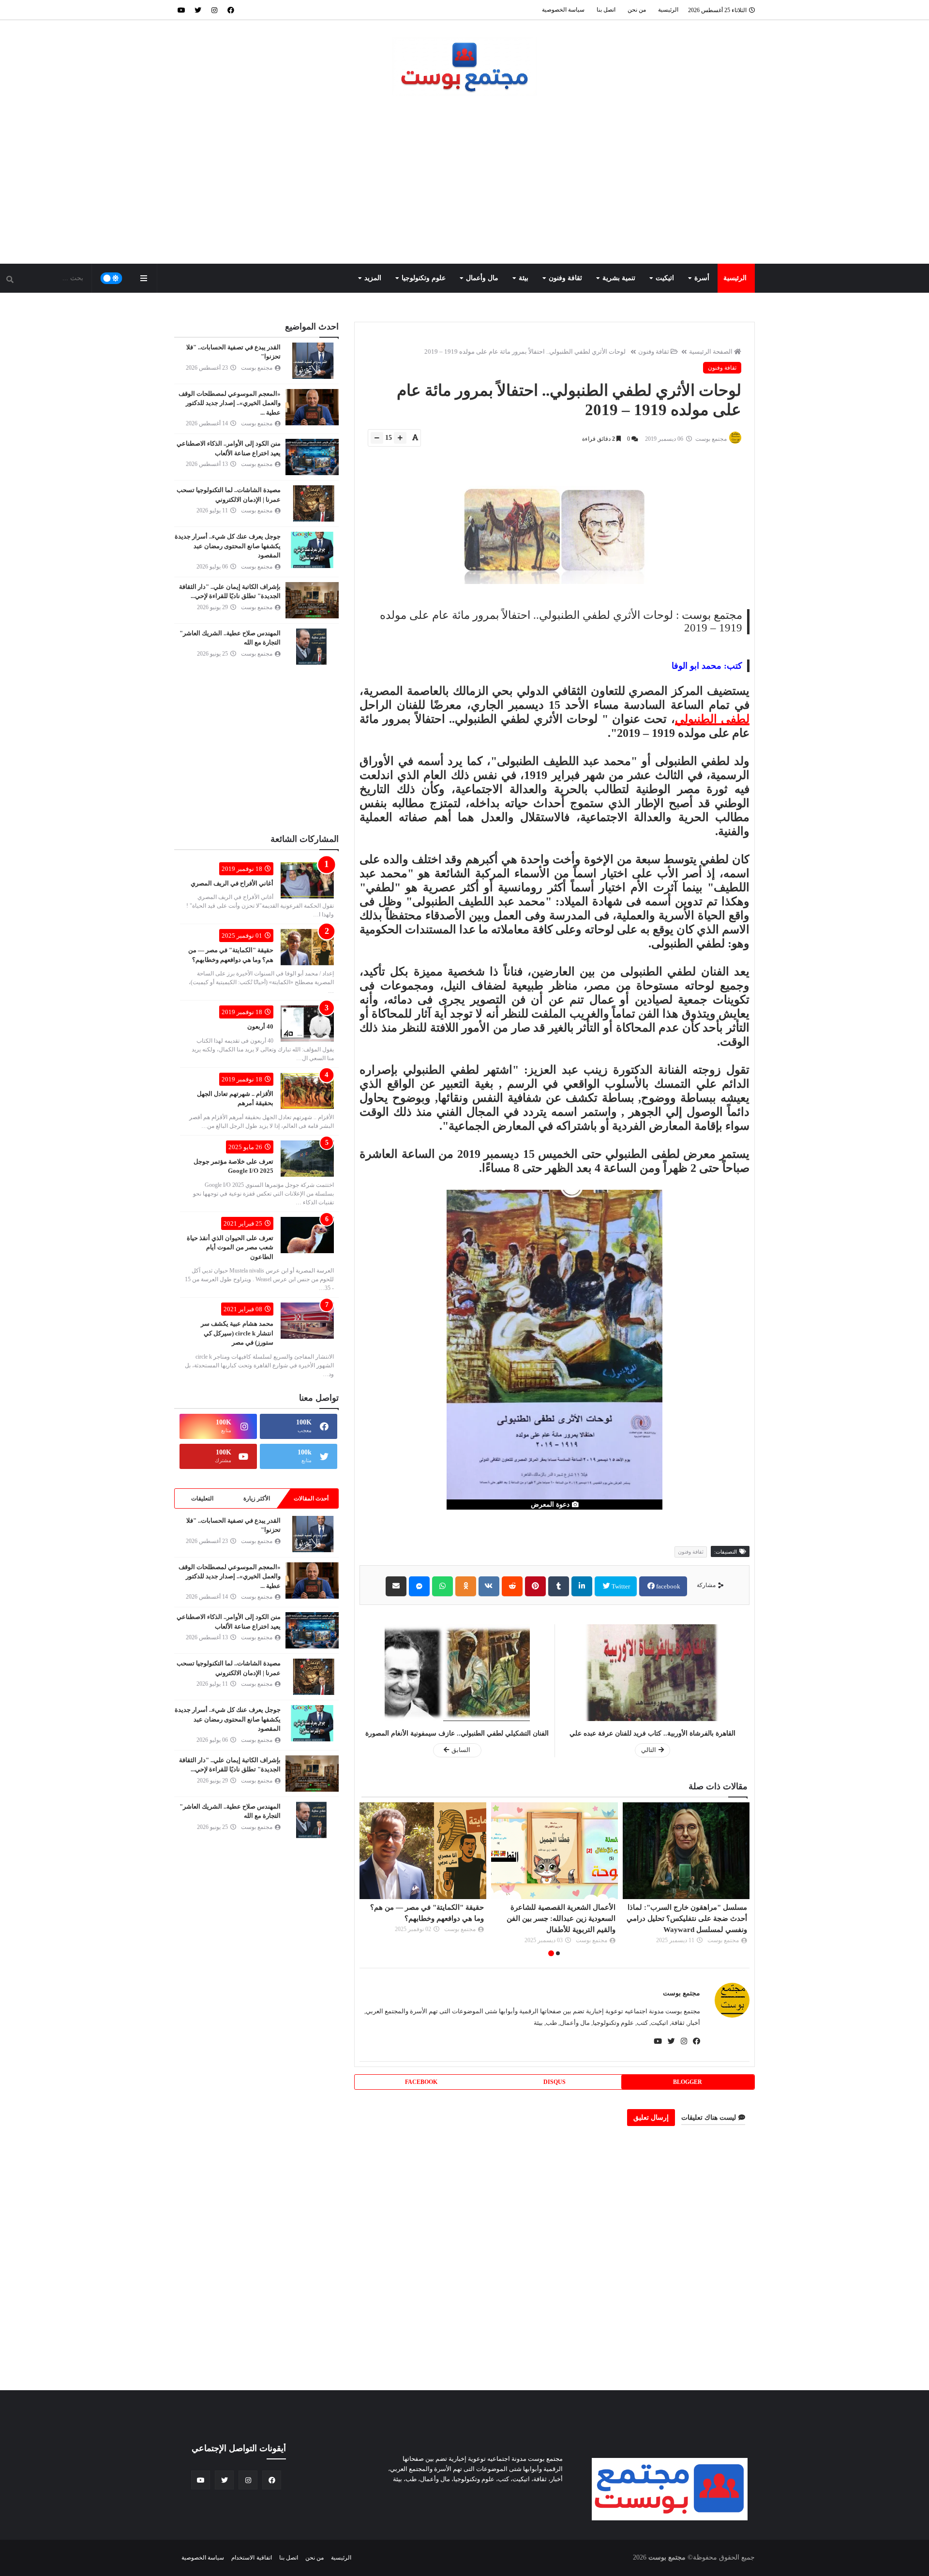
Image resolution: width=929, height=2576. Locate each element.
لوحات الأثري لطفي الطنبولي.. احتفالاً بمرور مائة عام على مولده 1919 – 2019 (525, 352)
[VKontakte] (489, 1586)
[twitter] (198, 10)
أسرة (702, 278)
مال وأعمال (482, 278)
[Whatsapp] (442, 1586)
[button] (558, 1953)
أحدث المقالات (311, 1498)
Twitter (620, 1586)
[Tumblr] (559, 1586)
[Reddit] (512, 1586)
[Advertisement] (464, 181)
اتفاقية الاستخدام (251, 2558)
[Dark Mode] (112, 278)
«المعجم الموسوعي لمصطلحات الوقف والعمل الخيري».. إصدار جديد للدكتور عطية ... (230, 403)
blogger (688, 2082)
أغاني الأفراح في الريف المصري (232, 883)
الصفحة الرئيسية (711, 352)
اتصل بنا (606, 10)
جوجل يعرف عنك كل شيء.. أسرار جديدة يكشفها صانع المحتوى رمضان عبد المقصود (228, 546)
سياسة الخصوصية (563, 10)
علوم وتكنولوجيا (424, 278)
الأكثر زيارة (257, 1498)
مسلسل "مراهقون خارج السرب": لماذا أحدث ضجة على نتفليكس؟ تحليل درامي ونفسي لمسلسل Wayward (687, 1918)
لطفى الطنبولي (712, 719)
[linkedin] (582, 1586)
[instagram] (214, 10)
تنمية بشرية (619, 278)
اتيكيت (665, 278)
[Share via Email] (396, 1586)
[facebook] (231, 10)
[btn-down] (377, 438)
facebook (667, 1586)
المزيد (373, 278)
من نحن (637, 10)
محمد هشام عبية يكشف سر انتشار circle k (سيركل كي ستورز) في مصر (237, 1333)
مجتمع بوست (682, 1993)
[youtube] (181, 10)
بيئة (524, 278)
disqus (554, 2082)
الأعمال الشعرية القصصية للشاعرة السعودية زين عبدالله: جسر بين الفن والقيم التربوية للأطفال (561, 1918)
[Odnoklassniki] (466, 1586)
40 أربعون (260, 1026)
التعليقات (202, 1498)
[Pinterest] (535, 1586)
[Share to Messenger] (419, 1586)
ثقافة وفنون (565, 278)
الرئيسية (668, 10)
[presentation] (744, 1880)
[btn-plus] (400, 438)
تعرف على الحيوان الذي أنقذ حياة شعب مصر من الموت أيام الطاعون (230, 1247)
